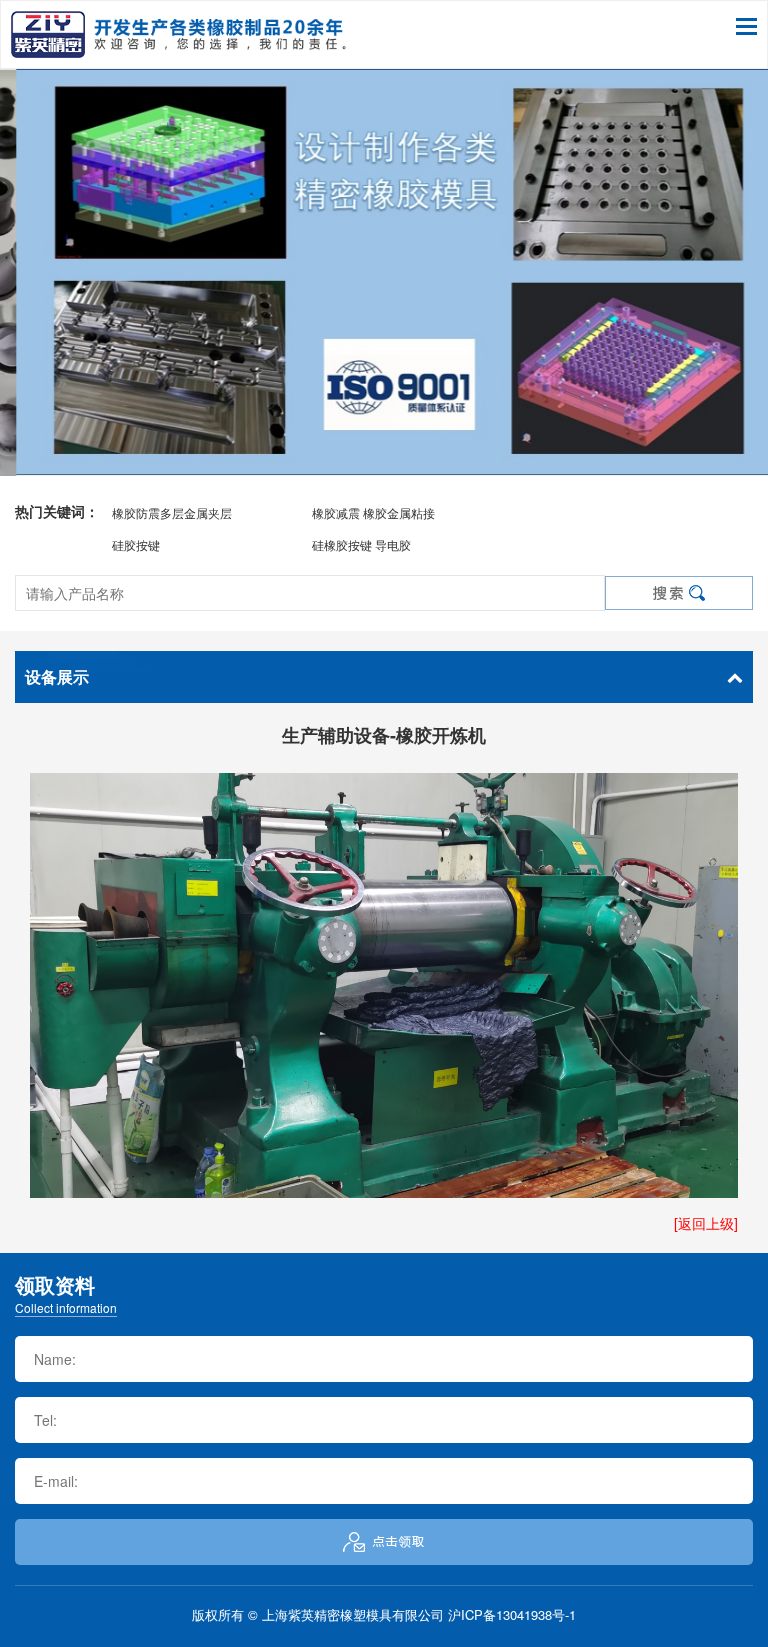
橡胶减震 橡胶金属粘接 (373, 512)
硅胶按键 (136, 544)
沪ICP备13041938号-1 (512, 1614)
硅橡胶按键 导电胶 (361, 544)
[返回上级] (706, 1223)
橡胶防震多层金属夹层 (172, 512)
